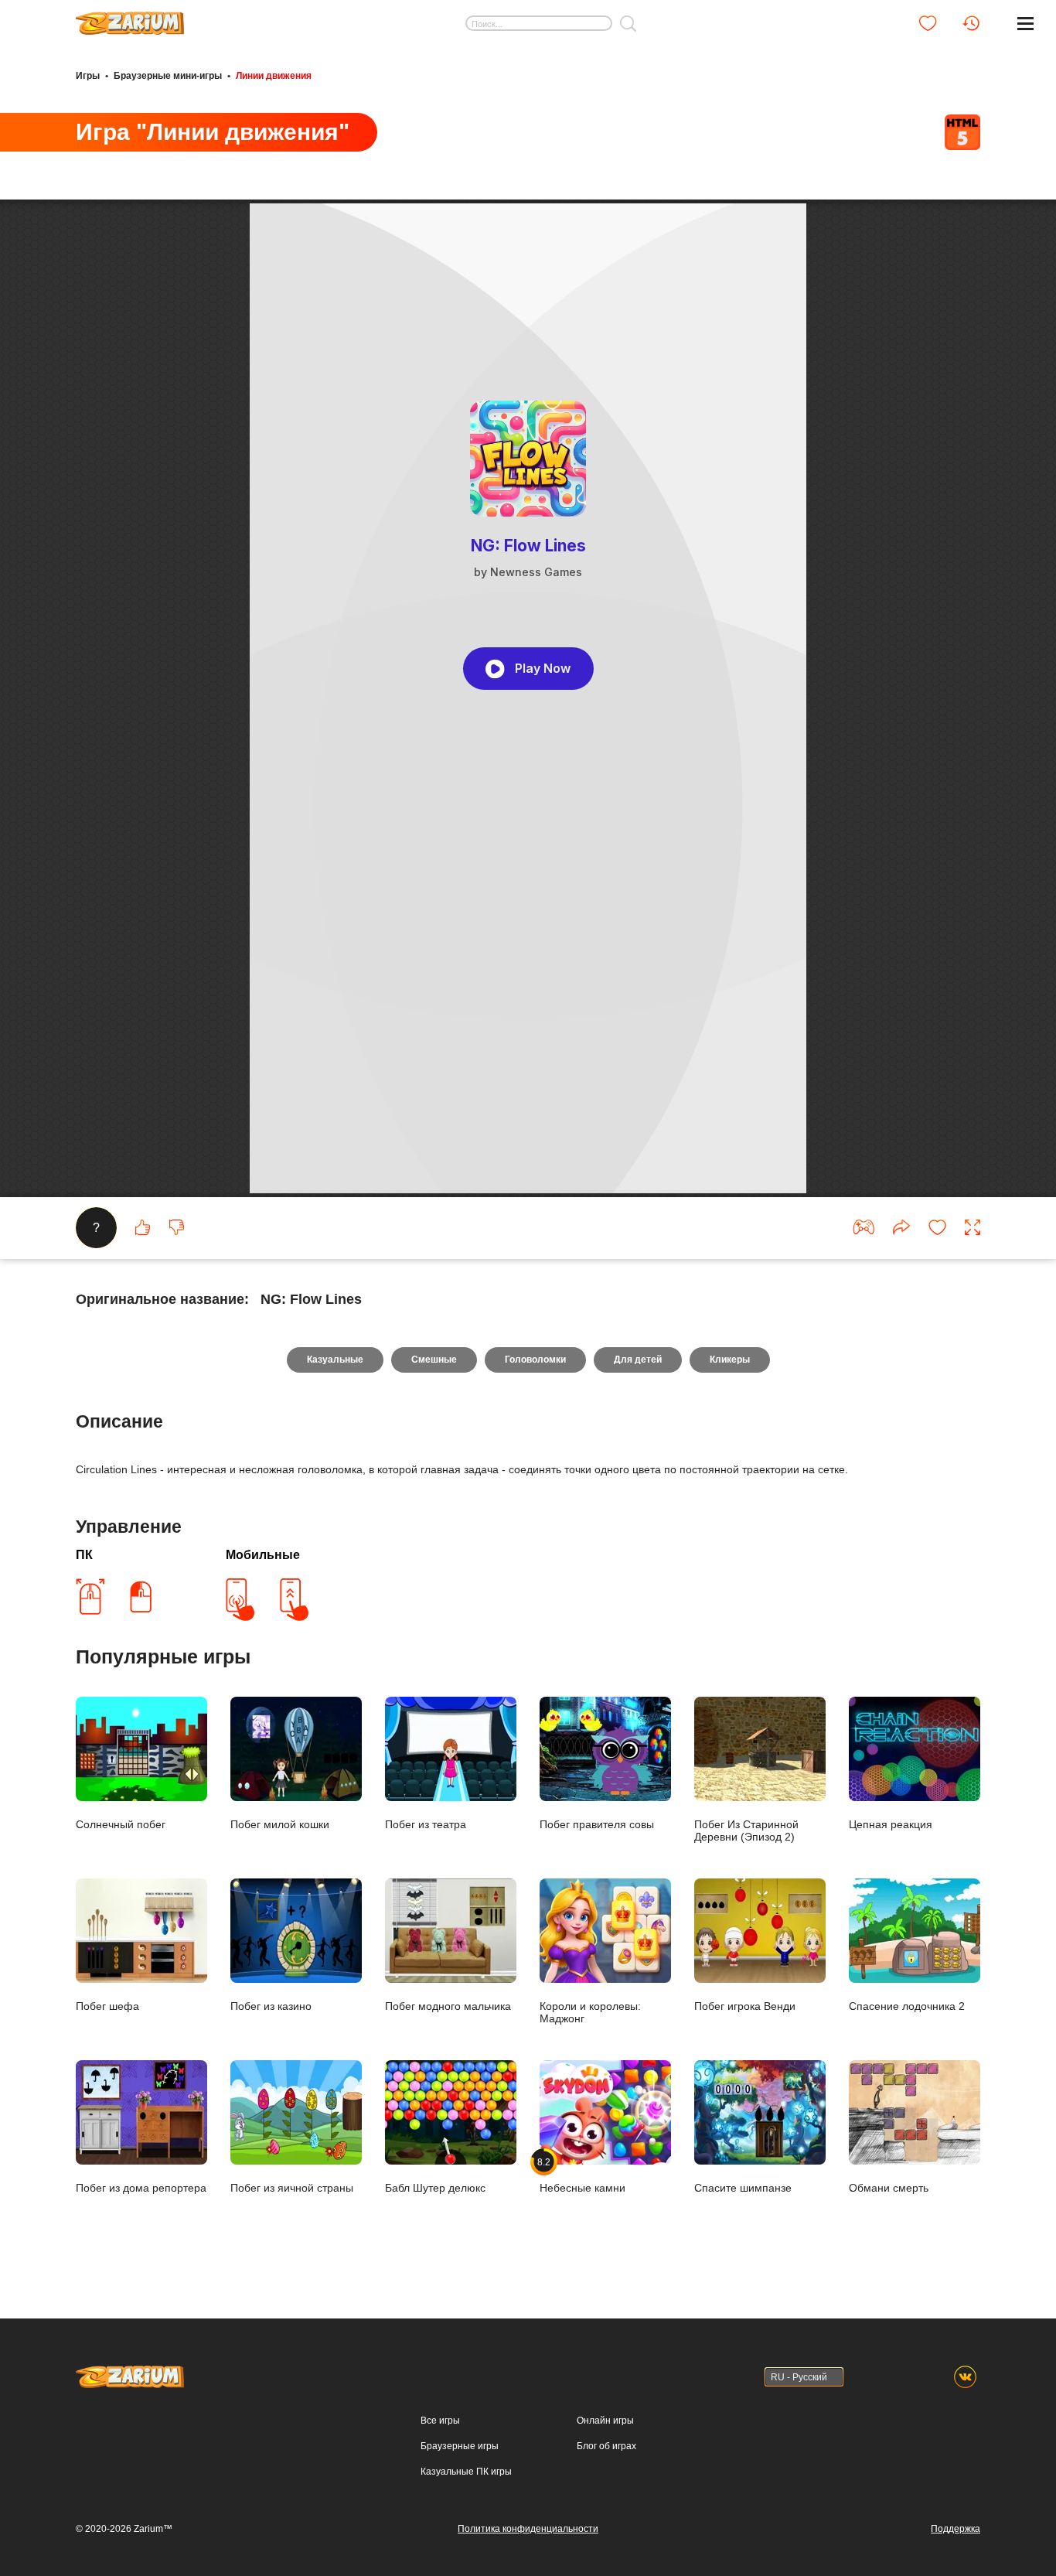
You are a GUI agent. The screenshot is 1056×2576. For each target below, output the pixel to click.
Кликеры (730, 1360)
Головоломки (535, 1360)
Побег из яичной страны (292, 2188)
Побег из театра (426, 1824)
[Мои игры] (928, 23)
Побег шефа (107, 2006)
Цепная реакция (891, 1824)
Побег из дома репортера (141, 2188)
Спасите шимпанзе (743, 2188)
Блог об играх (606, 2446)
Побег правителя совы (597, 1824)
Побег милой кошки (280, 1824)
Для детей (638, 1360)
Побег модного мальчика (448, 2006)
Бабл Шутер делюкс (435, 2188)
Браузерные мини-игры (168, 76)
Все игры (440, 2421)
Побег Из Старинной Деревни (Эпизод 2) (746, 1830)
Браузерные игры (460, 2446)
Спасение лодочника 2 (907, 2006)
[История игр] (971, 23)
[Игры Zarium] (130, 18)
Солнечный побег (121, 1824)
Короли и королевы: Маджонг (590, 2012)
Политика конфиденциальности (528, 2529)
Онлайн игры (605, 2421)
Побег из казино (271, 2006)
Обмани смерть (889, 2188)
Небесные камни (583, 2175)
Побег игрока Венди (745, 2006)
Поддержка (956, 2529)
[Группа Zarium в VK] (965, 2377)
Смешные (434, 1360)
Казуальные (335, 1360)
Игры (88, 76)
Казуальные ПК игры (466, 2472)
